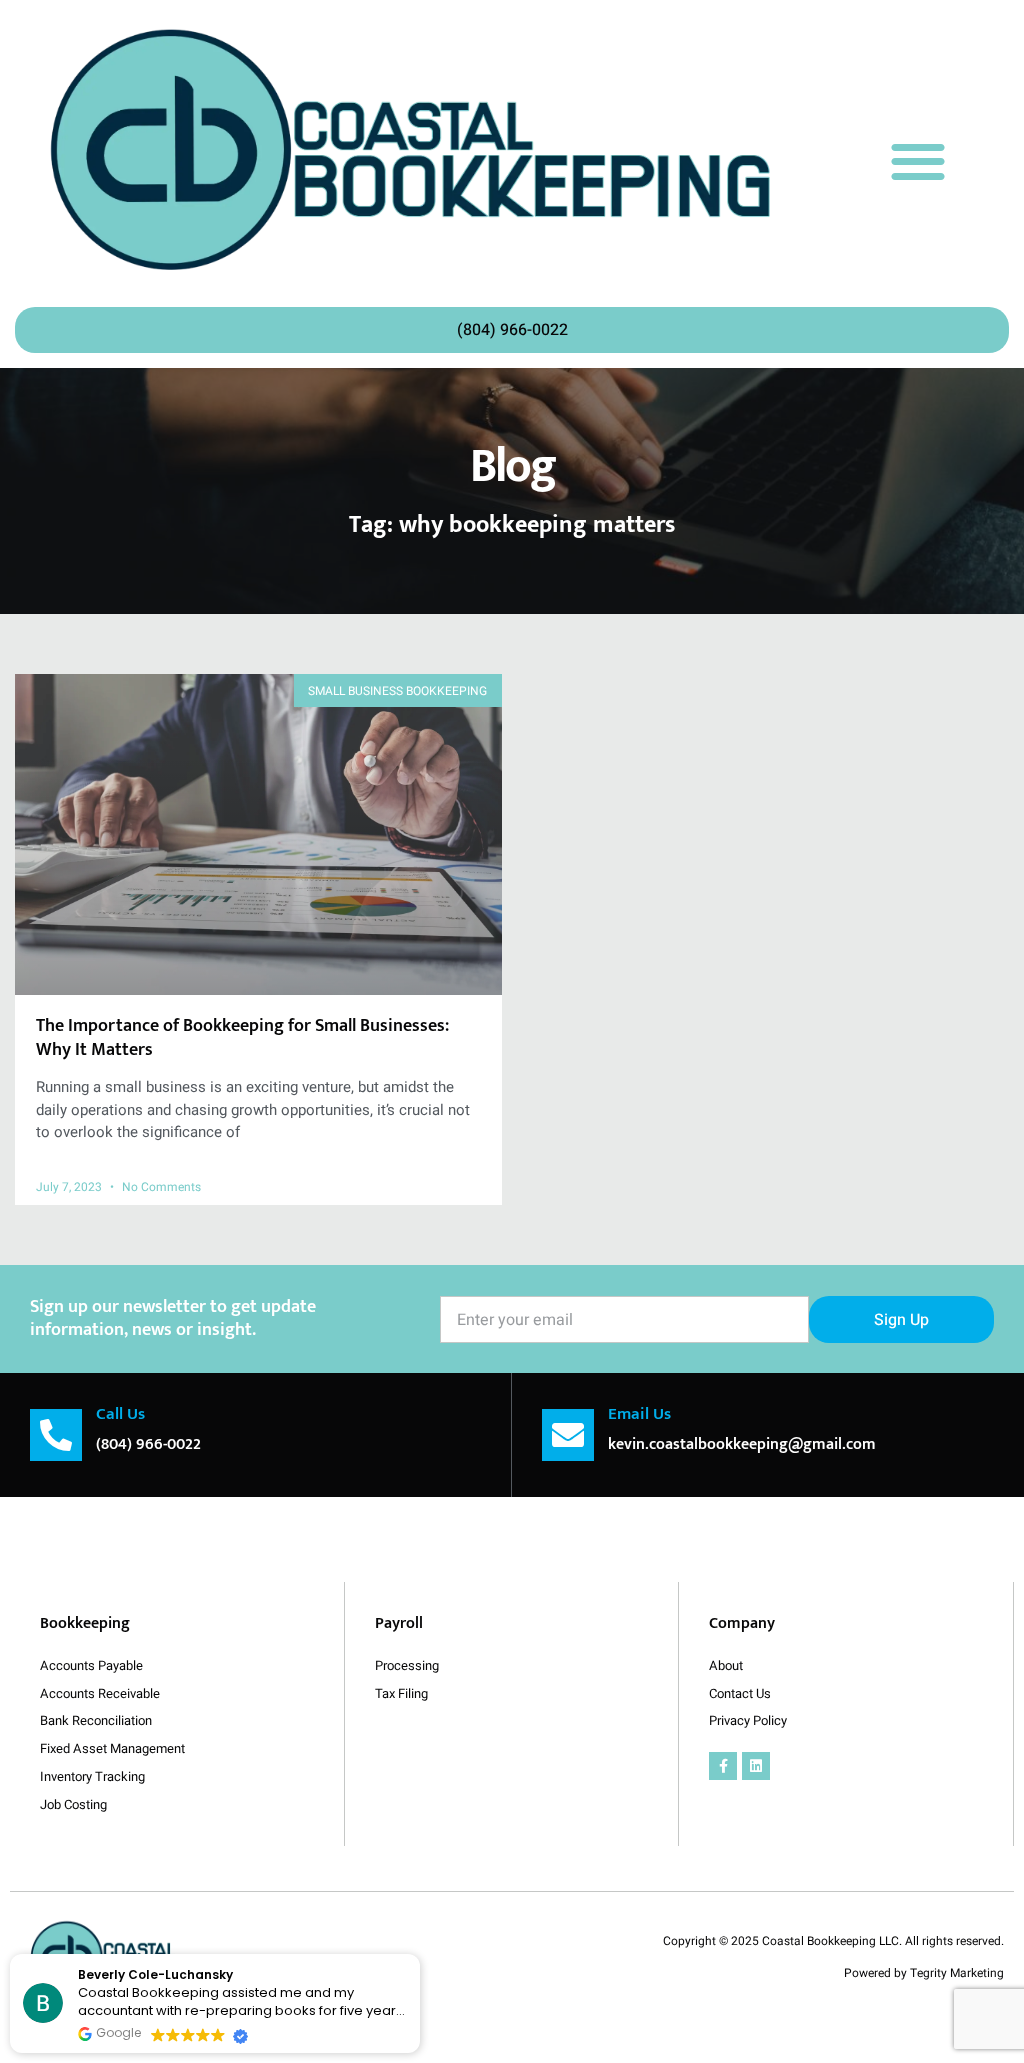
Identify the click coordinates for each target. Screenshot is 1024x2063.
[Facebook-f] (723, 1766)
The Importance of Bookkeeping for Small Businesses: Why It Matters (242, 1037)
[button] (917, 160)
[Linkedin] (756, 1766)
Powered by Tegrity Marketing (924, 1973)
